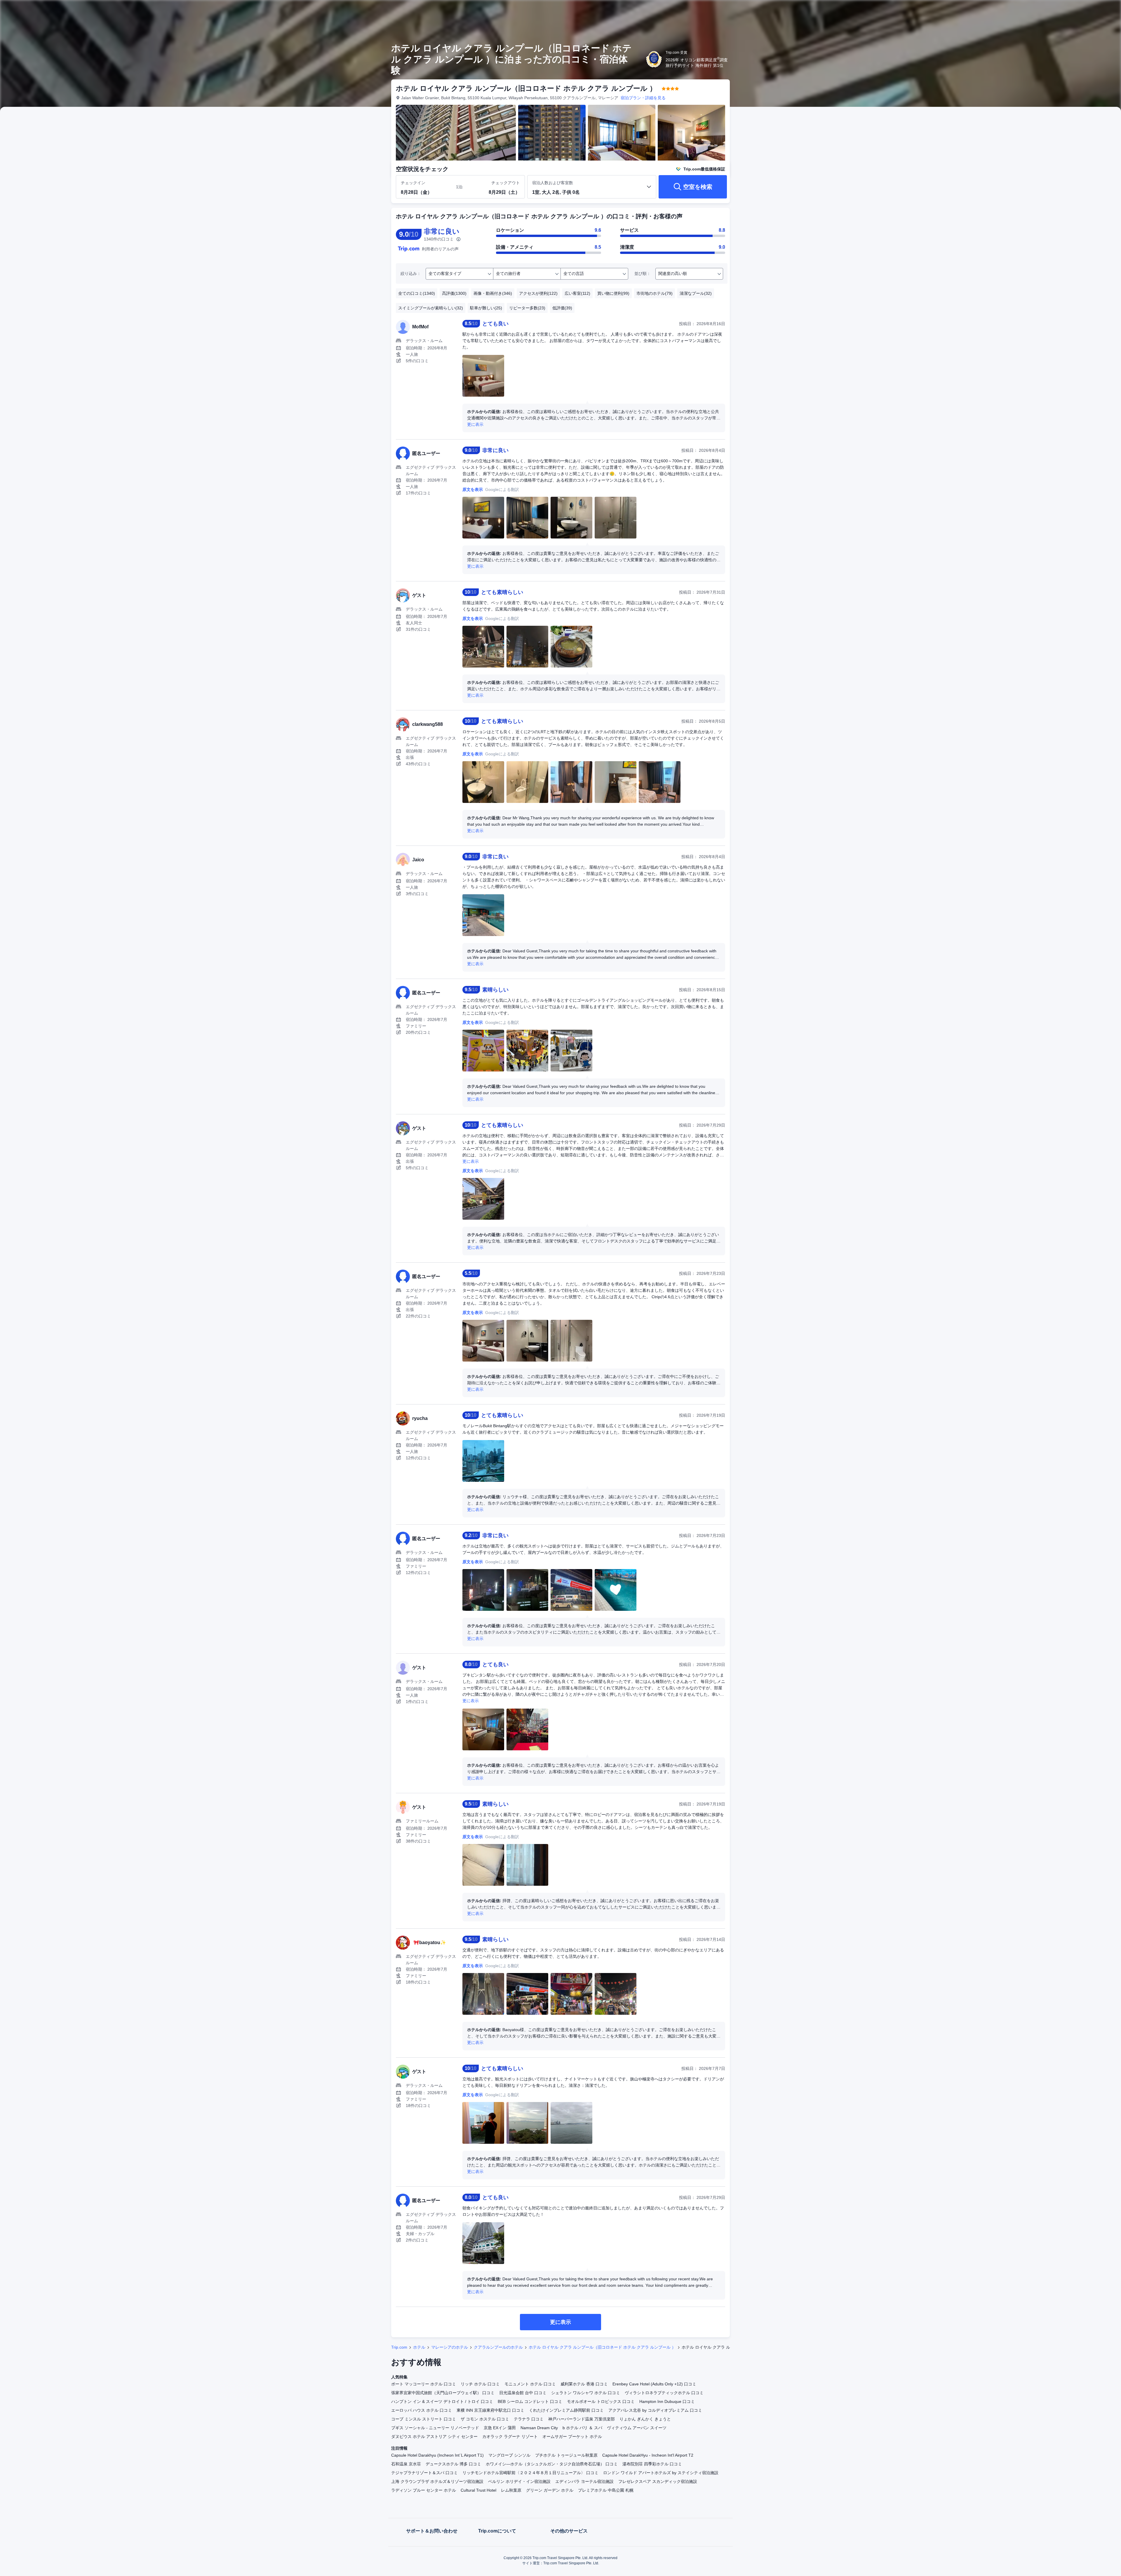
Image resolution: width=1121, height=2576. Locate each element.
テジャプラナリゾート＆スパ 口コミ (424, 2473)
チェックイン (413, 183)
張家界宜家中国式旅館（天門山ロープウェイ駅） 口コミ (443, 2393)
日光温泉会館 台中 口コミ (523, 2393)
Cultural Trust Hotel (478, 2490)
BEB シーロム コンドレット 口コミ (530, 2401)
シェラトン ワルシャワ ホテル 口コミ (586, 2393)
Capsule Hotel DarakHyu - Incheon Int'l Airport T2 (648, 2455)
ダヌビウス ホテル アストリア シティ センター (434, 2436)
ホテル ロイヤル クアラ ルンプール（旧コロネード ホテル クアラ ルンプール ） (602, 2347)
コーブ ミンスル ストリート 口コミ (424, 2419)
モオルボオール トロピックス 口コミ (601, 2401)
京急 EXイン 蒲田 (500, 2428)
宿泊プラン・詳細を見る (643, 98)
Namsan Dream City (539, 2428)
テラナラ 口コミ (529, 2419)
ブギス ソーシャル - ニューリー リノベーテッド (435, 2428)
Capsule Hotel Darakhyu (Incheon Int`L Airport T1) (437, 2455)
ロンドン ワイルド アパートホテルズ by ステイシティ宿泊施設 (661, 2473)
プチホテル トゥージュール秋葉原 (566, 2455)
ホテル (419, 2347)
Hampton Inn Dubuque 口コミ (667, 2401)
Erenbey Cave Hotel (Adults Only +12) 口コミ (654, 2384)
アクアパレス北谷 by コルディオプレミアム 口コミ (655, 2410)
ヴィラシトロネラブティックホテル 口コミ (664, 2393)
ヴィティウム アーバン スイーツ (637, 2428)
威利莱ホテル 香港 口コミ (584, 2384)
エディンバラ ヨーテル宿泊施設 (584, 2481)
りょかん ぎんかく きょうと (645, 2419)
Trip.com (399, 2347)
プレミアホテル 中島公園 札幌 (606, 2490)
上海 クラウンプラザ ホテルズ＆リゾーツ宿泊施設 (437, 2481)
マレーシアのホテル (450, 2347)
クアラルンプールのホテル (498, 2347)
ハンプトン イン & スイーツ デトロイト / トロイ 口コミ (442, 2401)
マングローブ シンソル (509, 2455)
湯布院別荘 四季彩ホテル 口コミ (652, 2464)
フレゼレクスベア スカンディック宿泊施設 (658, 2481)
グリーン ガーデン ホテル (550, 2490)
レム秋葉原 (511, 2490)
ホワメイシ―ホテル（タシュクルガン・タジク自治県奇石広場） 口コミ (552, 2464)
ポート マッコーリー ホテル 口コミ (424, 2384)
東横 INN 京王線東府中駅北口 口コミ (490, 2410)
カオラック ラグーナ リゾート (510, 2436)
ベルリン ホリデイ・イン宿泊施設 (519, 2481)
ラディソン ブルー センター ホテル (424, 2490)
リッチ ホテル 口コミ (480, 2384)
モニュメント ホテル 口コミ (530, 2384)
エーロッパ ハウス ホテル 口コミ (422, 2410)
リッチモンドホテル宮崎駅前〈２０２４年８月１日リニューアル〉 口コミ (530, 2473)
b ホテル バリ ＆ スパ (582, 2428)
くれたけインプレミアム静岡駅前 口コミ (566, 2410)
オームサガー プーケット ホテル (572, 2436)
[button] (811, 10)
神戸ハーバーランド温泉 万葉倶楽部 (582, 2419)
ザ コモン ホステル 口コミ (485, 2419)
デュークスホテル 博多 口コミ (453, 2464)
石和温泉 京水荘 (406, 2464)
